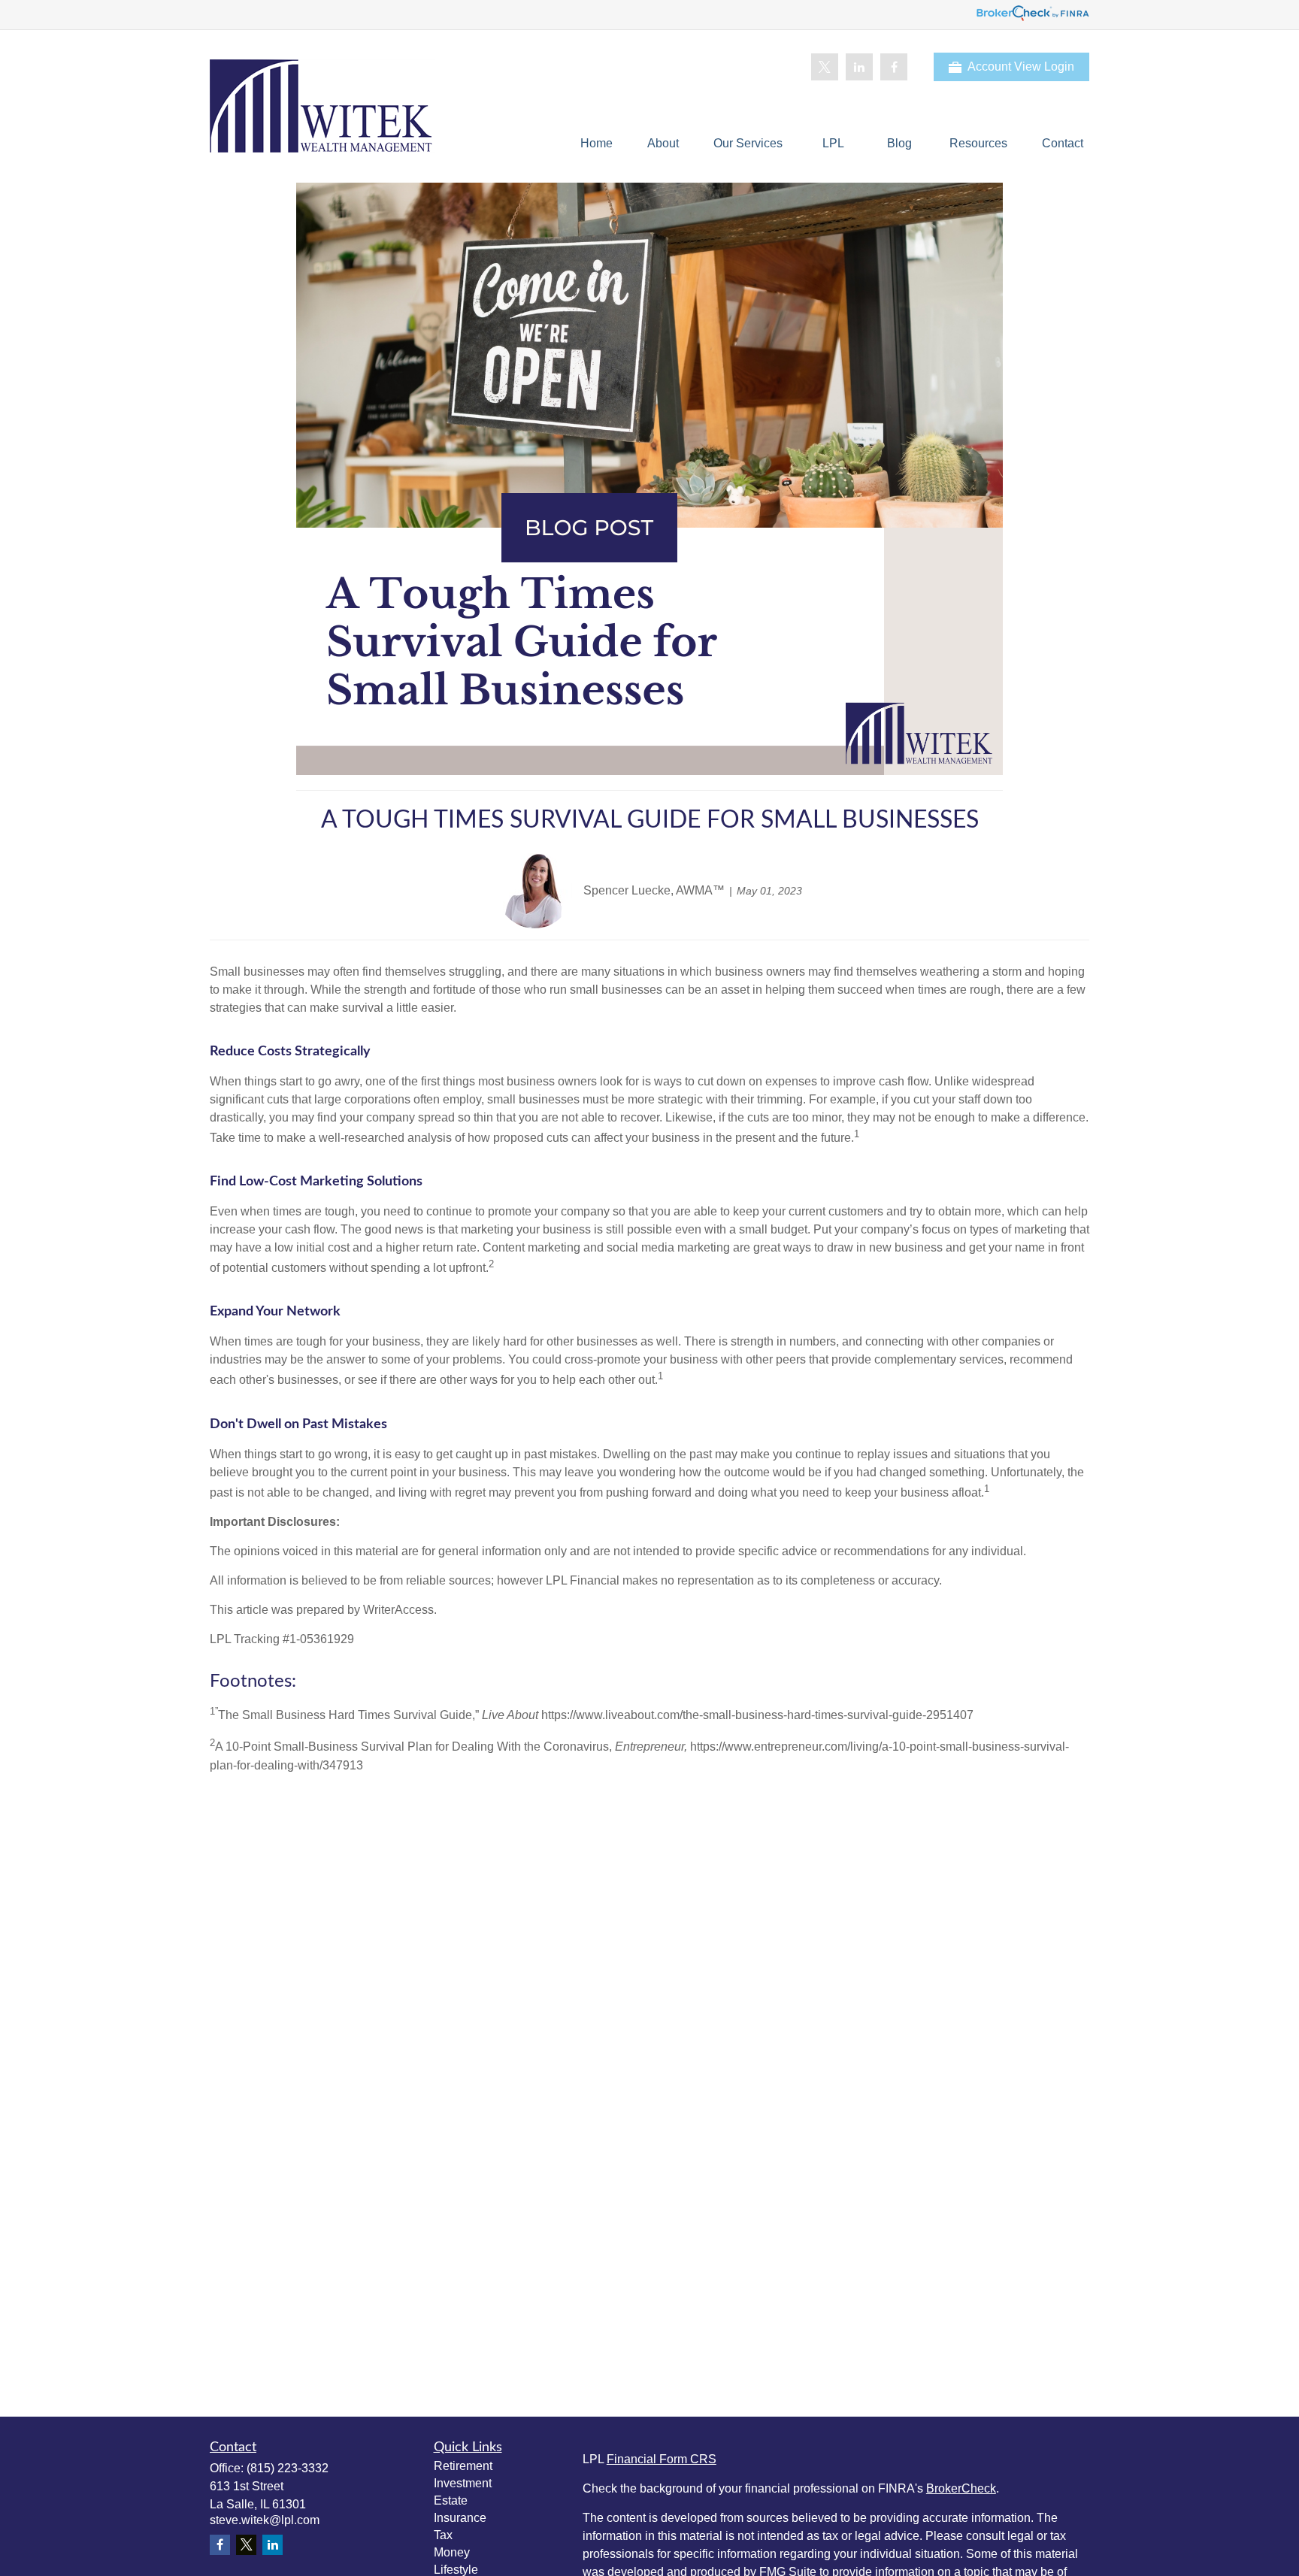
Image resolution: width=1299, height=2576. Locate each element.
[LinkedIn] (859, 67)
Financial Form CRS (662, 2459)
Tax (443, 2535)
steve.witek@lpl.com (265, 2520)
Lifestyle (456, 2570)
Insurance (460, 2518)
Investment (463, 2483)
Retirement (463, 2466)
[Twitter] (825, 67)
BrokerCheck (961, 2488)
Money (452, 2552)
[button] (597, 143)
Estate (451, 2500)
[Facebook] (894, 67)
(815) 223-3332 (288, 2468)
